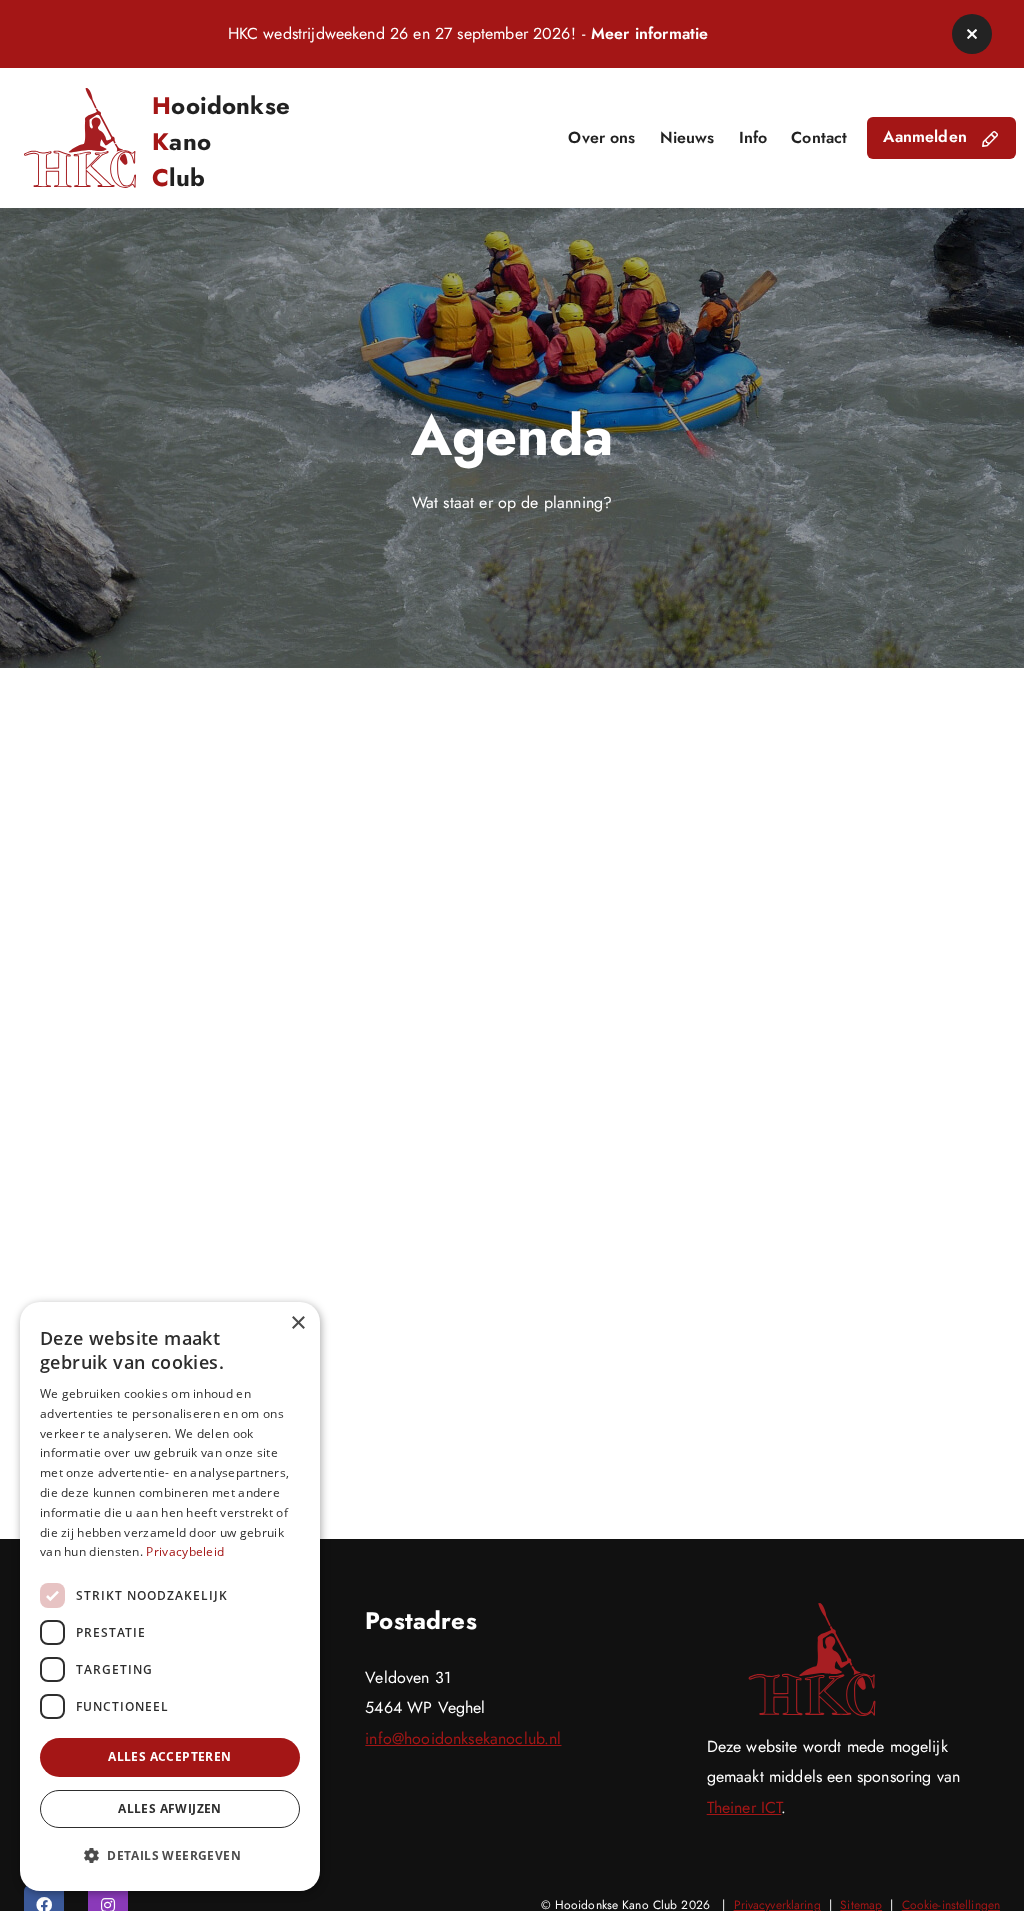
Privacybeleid (185, 1551)
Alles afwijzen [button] (170, 1808)
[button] (972, 34)
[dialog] (170, 1596)
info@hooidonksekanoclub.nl (463, 1738)
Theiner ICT (744, 1807)
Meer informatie (649, 33)
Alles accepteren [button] (169, 1756)
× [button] (297, 1323)
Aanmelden (927, 136)
